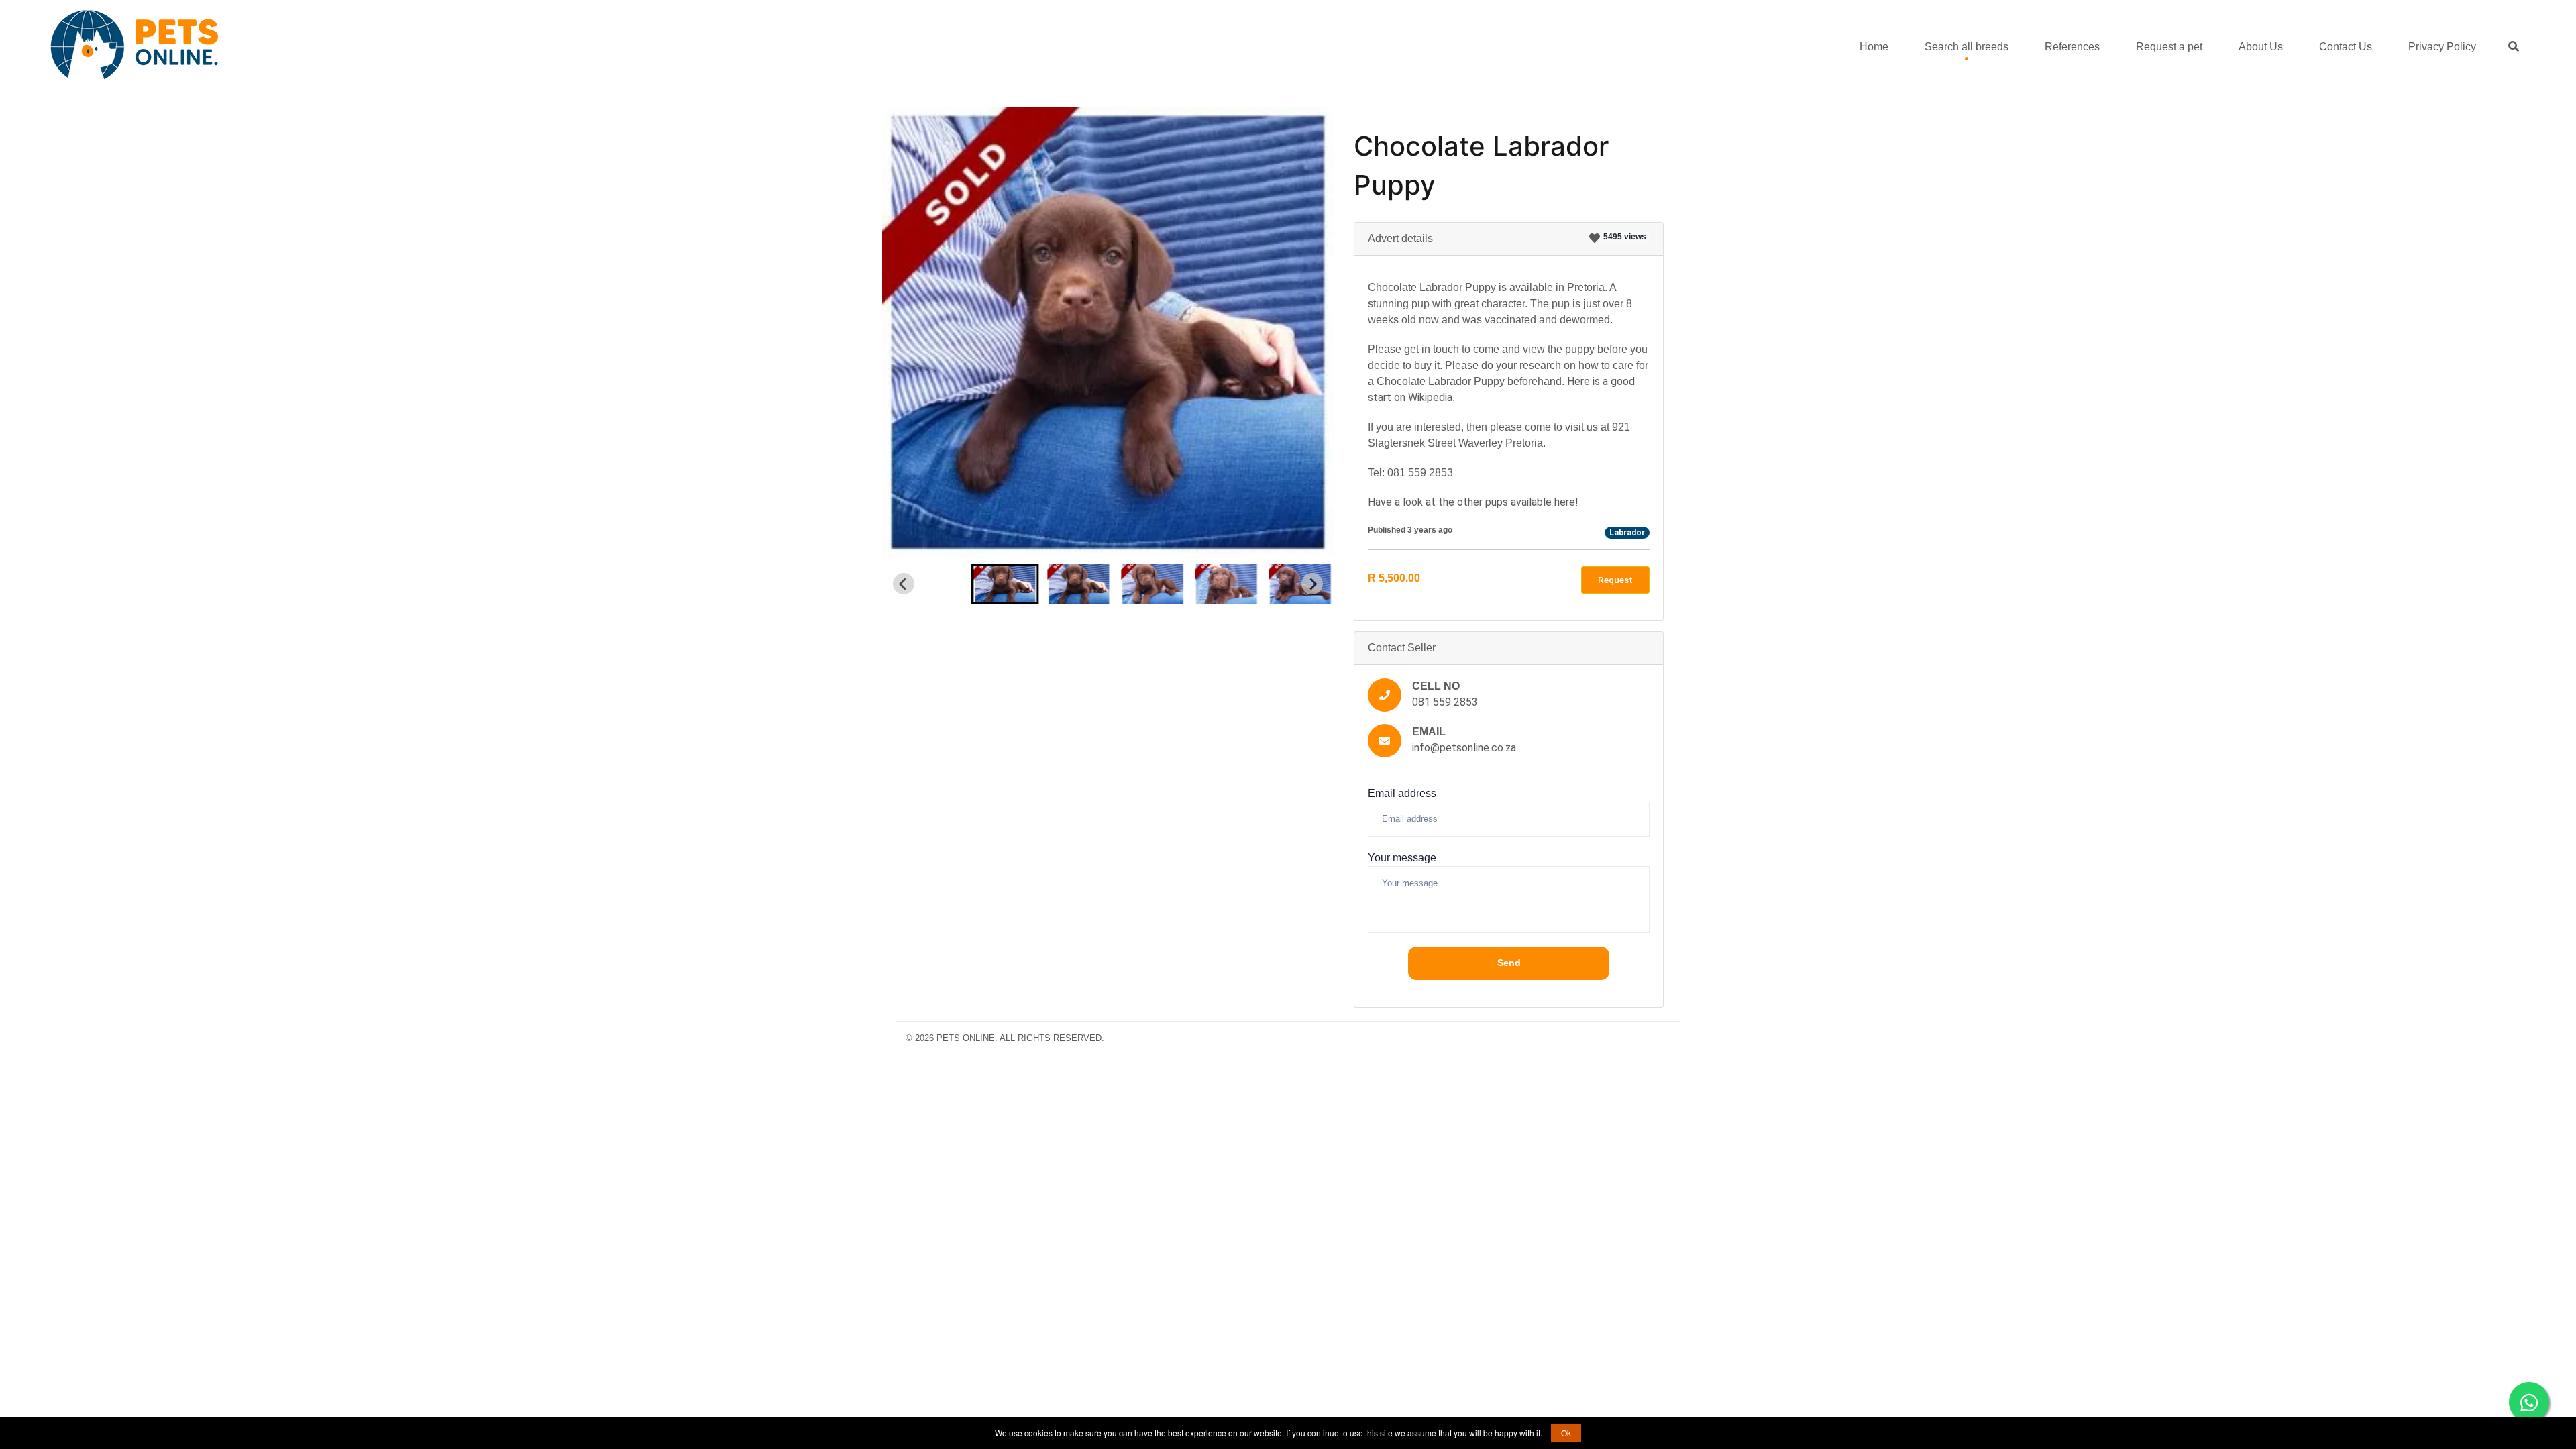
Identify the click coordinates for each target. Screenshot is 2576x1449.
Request (1615, 579)
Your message (1402, 858)
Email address (1402, 793)
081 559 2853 (1445, 702)
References (2072, 47)
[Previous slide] (904, 584)
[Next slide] (1312, 584)
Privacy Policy (2442, 47)
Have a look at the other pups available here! (1473, 502)
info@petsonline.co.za (1464, 748)
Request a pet (2169, 47)
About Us (2261, 47)
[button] (1005, 584)
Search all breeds (1967, 47)
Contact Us (2346, 47)
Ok (1566, 1433)
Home (1874, 47)
